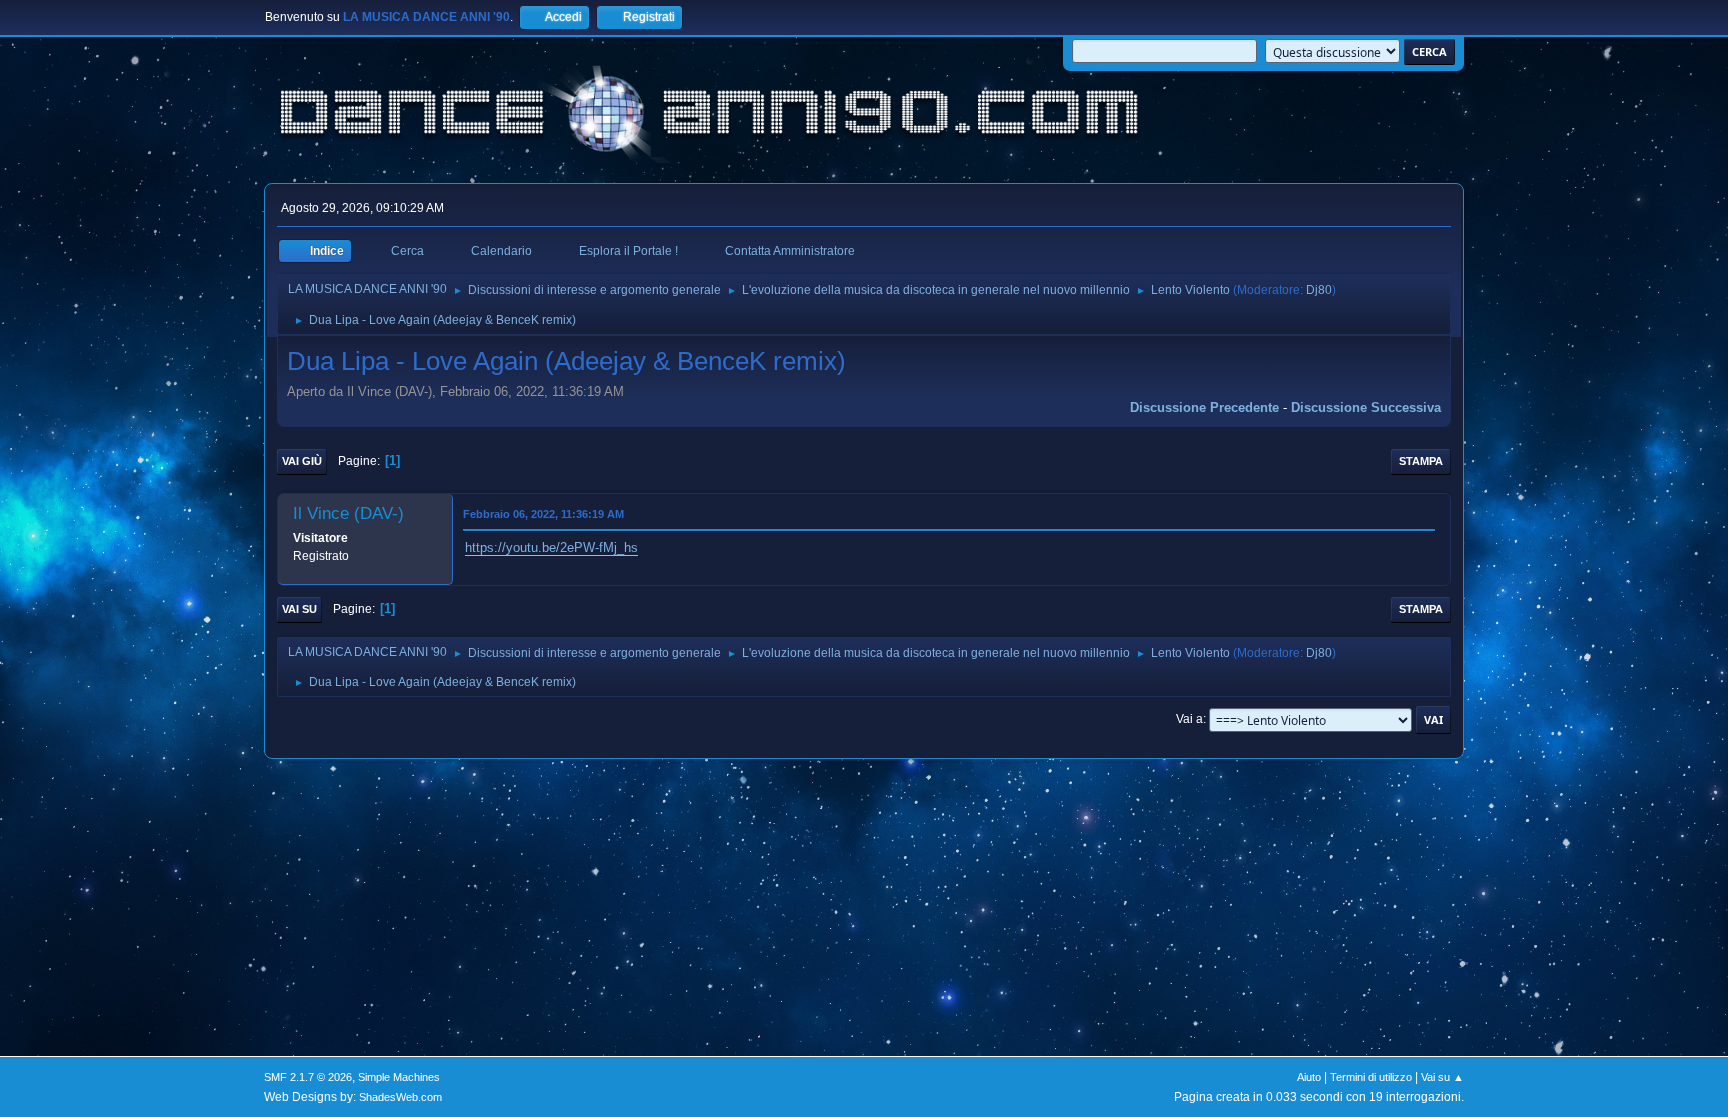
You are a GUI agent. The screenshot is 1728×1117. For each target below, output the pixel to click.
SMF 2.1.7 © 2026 (308, 1077)
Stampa (1421, 461)
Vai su (299, 609)
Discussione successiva (1366, 407)
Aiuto (1309, 1077)
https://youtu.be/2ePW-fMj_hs (551, 547)
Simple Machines (399, 1077)
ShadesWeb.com (400, 1097)
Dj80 (1319, 290)
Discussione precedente (1204, 407)
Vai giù (302, 461)
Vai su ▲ (1442, 1077)
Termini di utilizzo (1371, 1077)
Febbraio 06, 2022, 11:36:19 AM (543, 514)
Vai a (1189, 719)
